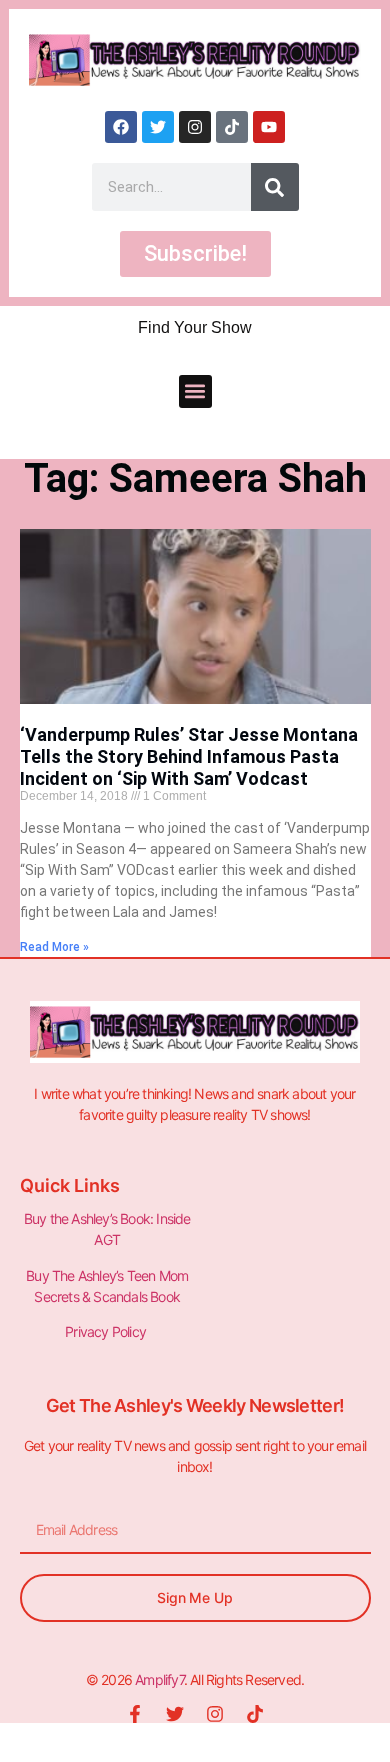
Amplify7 (159, 1679)
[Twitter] (158, 127)
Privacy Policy (107, 1331)
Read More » (54, 947)
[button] (195, 391)
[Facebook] (121, 127)
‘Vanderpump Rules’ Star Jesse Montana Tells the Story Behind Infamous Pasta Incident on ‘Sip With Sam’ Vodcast (189, 756)
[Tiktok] (232, 127)
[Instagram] (195, 127)
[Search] (275, 187)
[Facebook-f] (135, 1714)
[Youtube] (269, 127)
